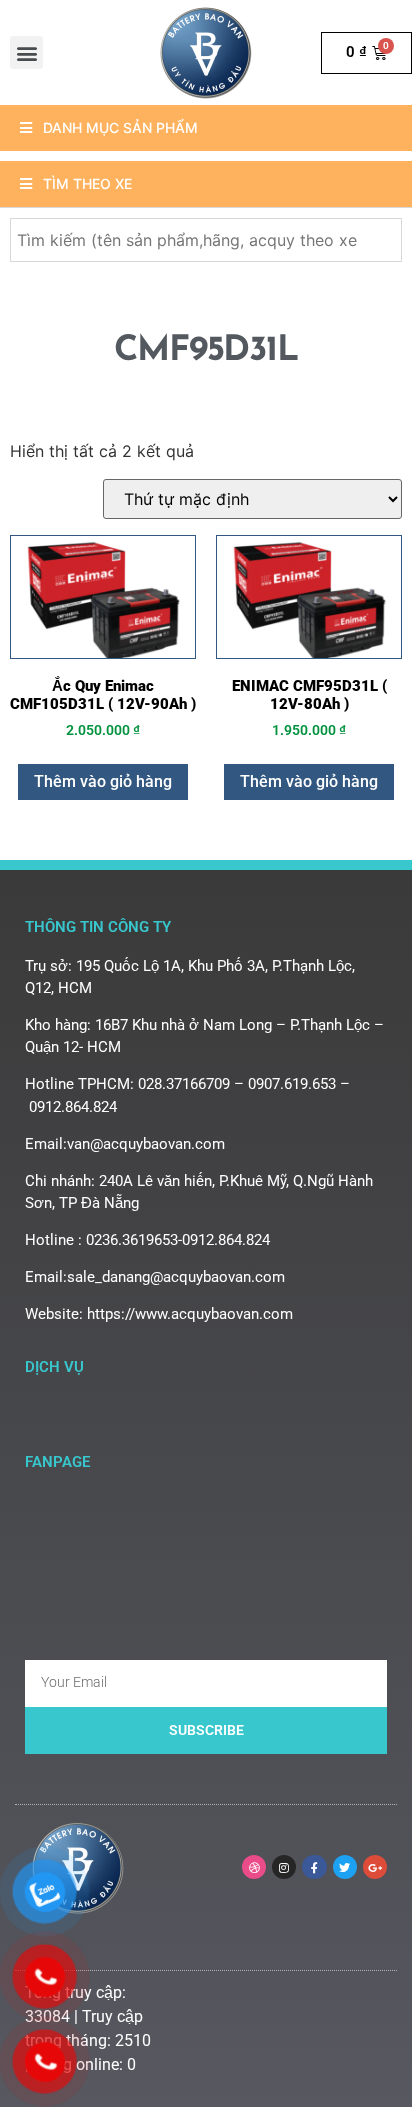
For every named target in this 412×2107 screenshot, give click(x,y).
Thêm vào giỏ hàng (103, 781)
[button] (26, 52)
